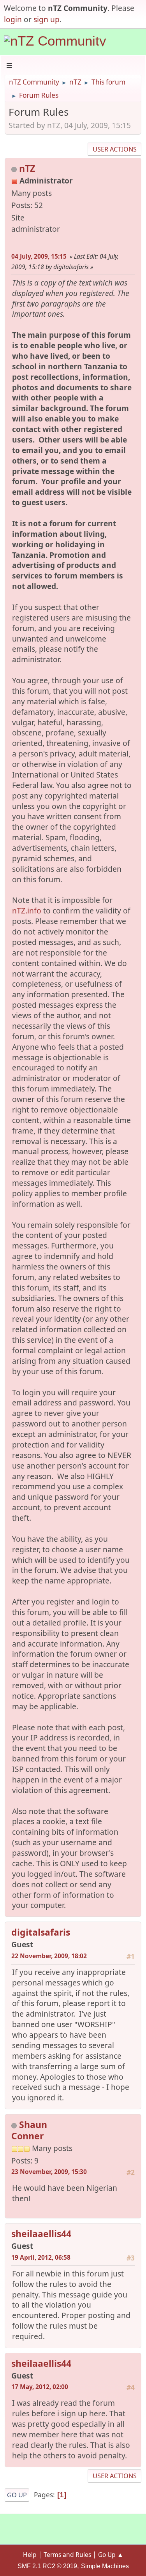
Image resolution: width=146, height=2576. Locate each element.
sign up (47, 19)
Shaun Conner (29, 2130)
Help (30, 2555)
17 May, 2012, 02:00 (40, 2387)
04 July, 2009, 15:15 (39, 256)
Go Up (17, 2495)
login (13, 19)
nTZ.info (27, 911)
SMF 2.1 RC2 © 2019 (47, 2566)
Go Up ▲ (111, 2555)
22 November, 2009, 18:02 (49, 1956)
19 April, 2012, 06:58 (41, 2257)
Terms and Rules (67, 2555)
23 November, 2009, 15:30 (49, 2172)
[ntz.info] (14, 241)
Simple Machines (105, 2566)
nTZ (27, 168)
